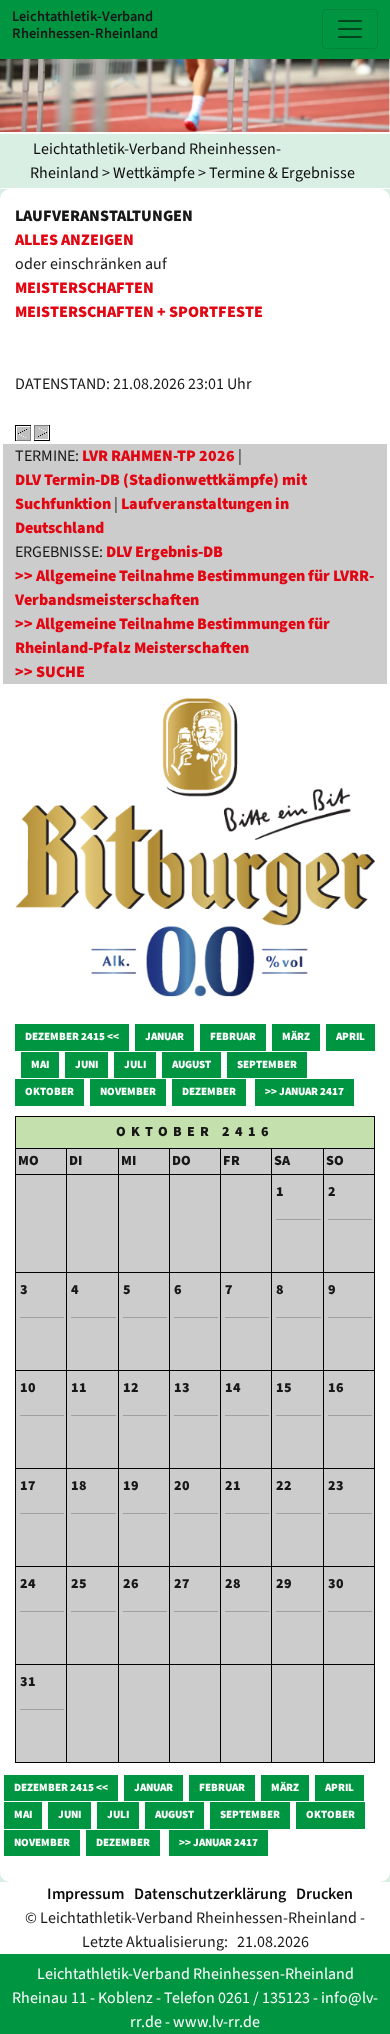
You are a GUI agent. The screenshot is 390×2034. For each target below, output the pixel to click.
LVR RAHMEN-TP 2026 (158, 456)
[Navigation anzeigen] (350, 29)
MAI (40, 1064)
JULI (135, 1064)
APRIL (350, 1036)
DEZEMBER (209, 1091)
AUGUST (191, 1064)
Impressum (85, 1894)
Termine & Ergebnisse (282, 173)
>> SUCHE (50, 672)
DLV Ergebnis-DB (164, 552)
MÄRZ (296, 1036)
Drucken (324, 1894)
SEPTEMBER (267, 1064)
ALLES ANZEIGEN (74, 240)
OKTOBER (49, 1091)
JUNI (86, 1064)
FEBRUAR (233, 1036)
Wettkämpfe (154, 173)
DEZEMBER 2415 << (72, 1036)
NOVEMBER (128, 1091)
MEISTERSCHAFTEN (84, 288)
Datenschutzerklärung (210, 1894)
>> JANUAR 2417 (304, 1091)
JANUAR (164, 1036)
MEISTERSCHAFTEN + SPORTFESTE (139, 312)
